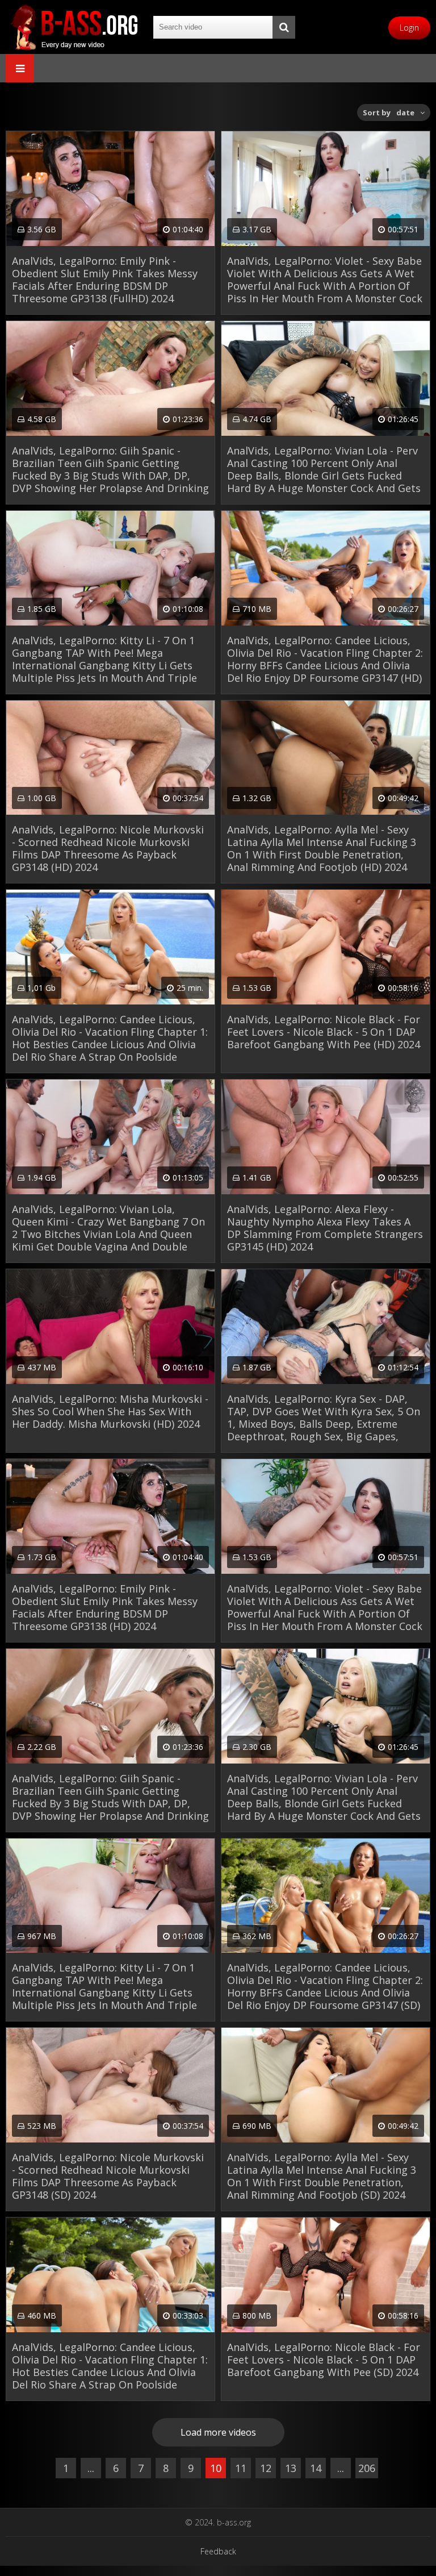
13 (291, 2468)
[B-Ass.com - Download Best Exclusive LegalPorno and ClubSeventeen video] (74, 27)
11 (241, 2468)
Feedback (218, 2551)
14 (316, 2468)
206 (367, 2468)
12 (266, 2468)
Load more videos (218, 2432)
